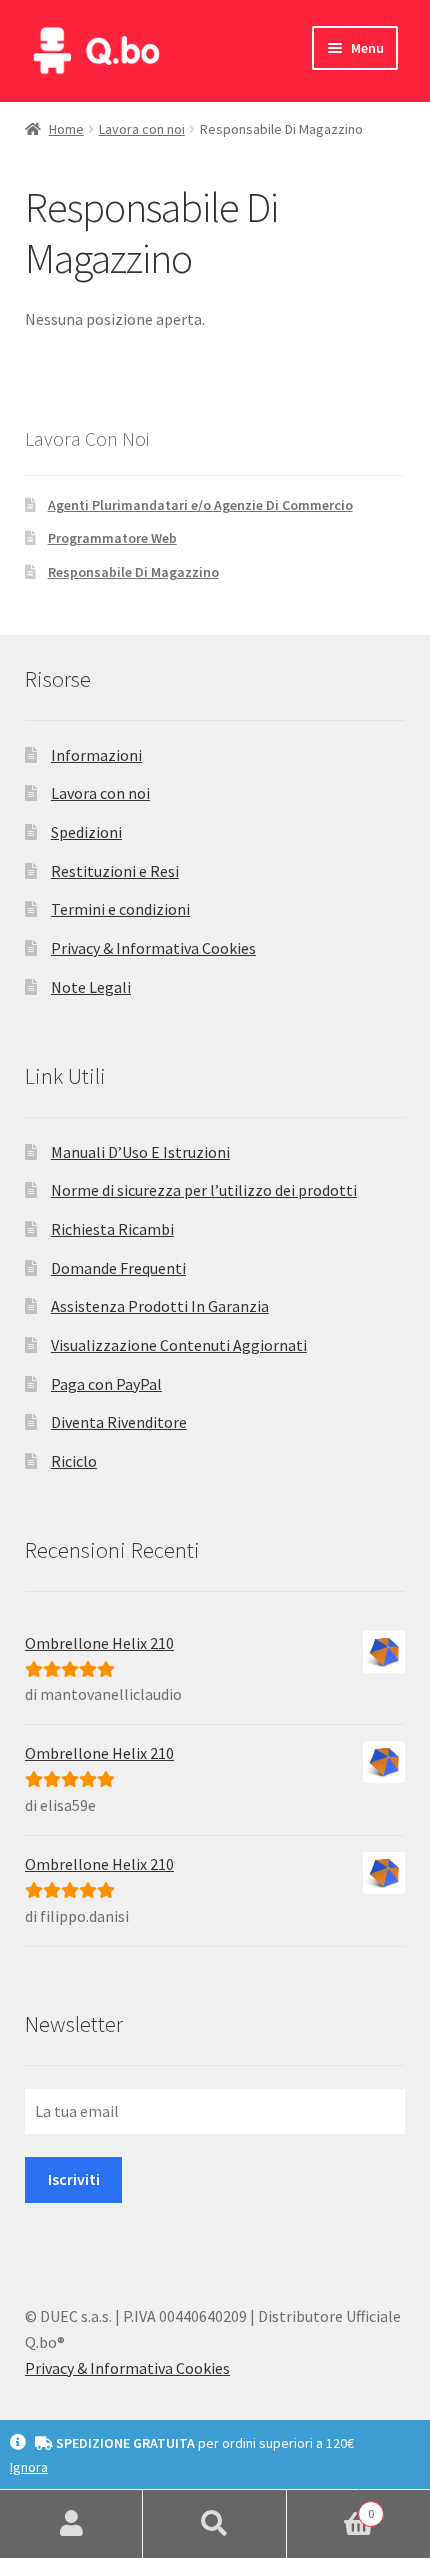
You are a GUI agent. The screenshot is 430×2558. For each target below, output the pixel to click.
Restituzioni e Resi (115, 871)
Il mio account (71, 2524)
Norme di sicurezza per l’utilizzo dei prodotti (204, 1190)
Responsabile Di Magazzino (133, 572)
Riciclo (74, 1461)
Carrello (331, 2506)
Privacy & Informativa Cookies (153, 948)
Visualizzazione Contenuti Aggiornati (179, 1345)
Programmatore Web (112, 538)
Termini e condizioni (120, 909)
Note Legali (91, 987)
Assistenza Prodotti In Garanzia (160, 1306)
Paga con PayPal (106, 1384)
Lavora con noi (142, 129)
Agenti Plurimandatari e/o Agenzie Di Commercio (200, 505)
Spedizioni (86, 832)
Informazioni (96, 755)
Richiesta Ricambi (112, 1229)
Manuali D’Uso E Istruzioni (140, 1152)
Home (66, 129)
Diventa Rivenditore (119, 1422)
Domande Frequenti (118, 1268)
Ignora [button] (29, 2467)
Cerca (214, 2524)
